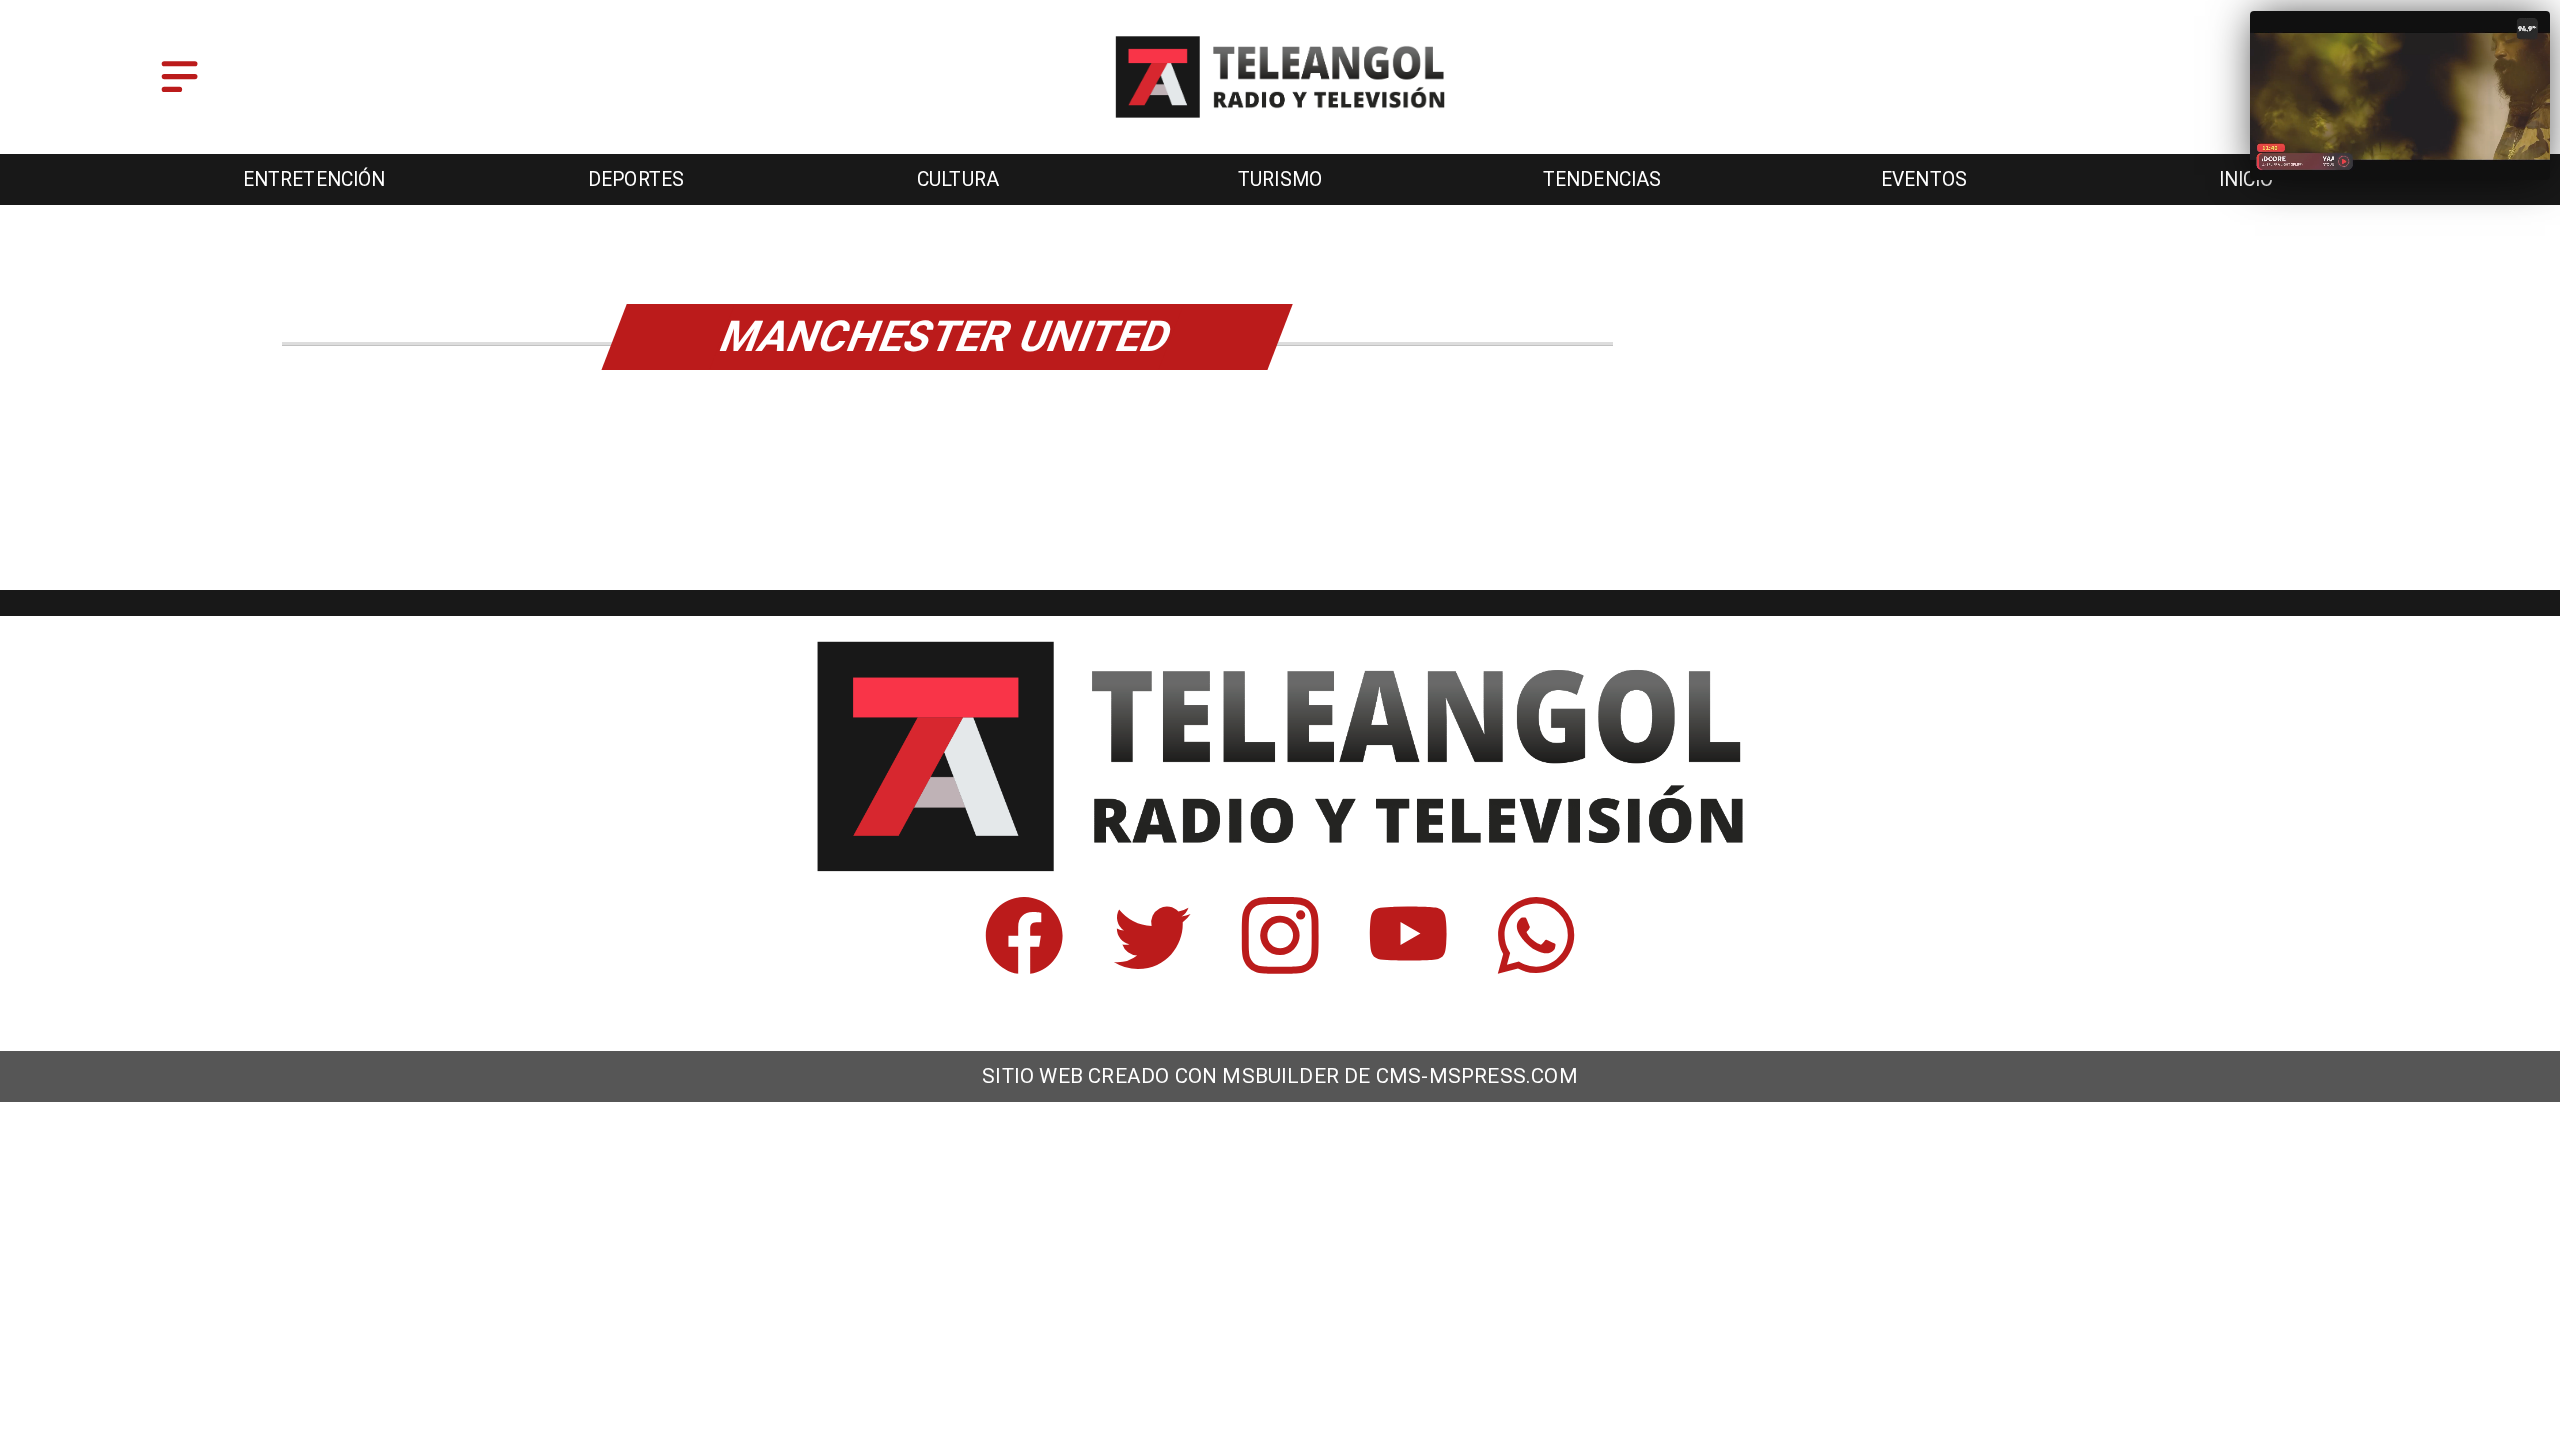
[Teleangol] (179, 93)
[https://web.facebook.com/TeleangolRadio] (1024, 965)
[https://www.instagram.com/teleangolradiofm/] (1280, 965)
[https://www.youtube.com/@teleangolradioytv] (1408, 965)
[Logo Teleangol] (1280, 119)
